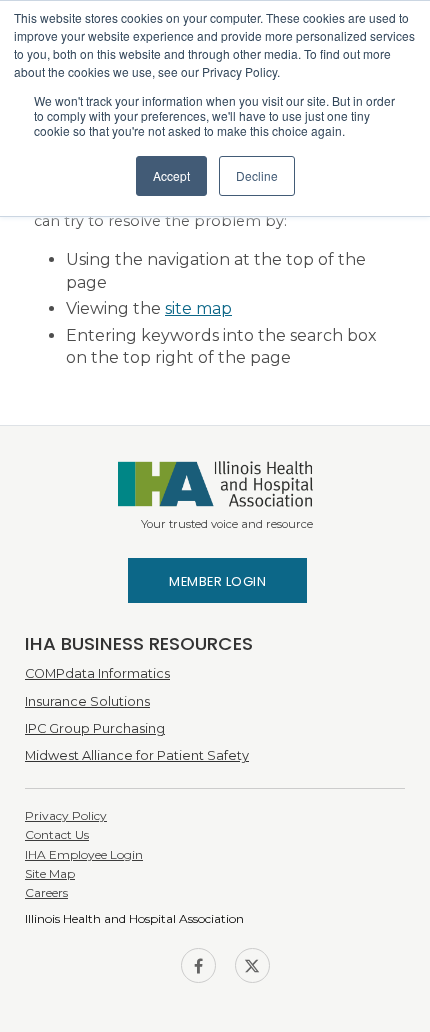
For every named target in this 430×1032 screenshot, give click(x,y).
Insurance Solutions (87, 701)
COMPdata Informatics (97, 673)
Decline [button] (257, 175)
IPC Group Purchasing (95, 728)
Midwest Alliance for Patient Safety (137, 755)
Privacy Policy (66, 815)
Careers (46, 892)
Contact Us (57, 834)
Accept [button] (171, 175)
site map (198, 308)
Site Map (50, 873)
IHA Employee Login (84, 854)
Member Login (217, 581)
